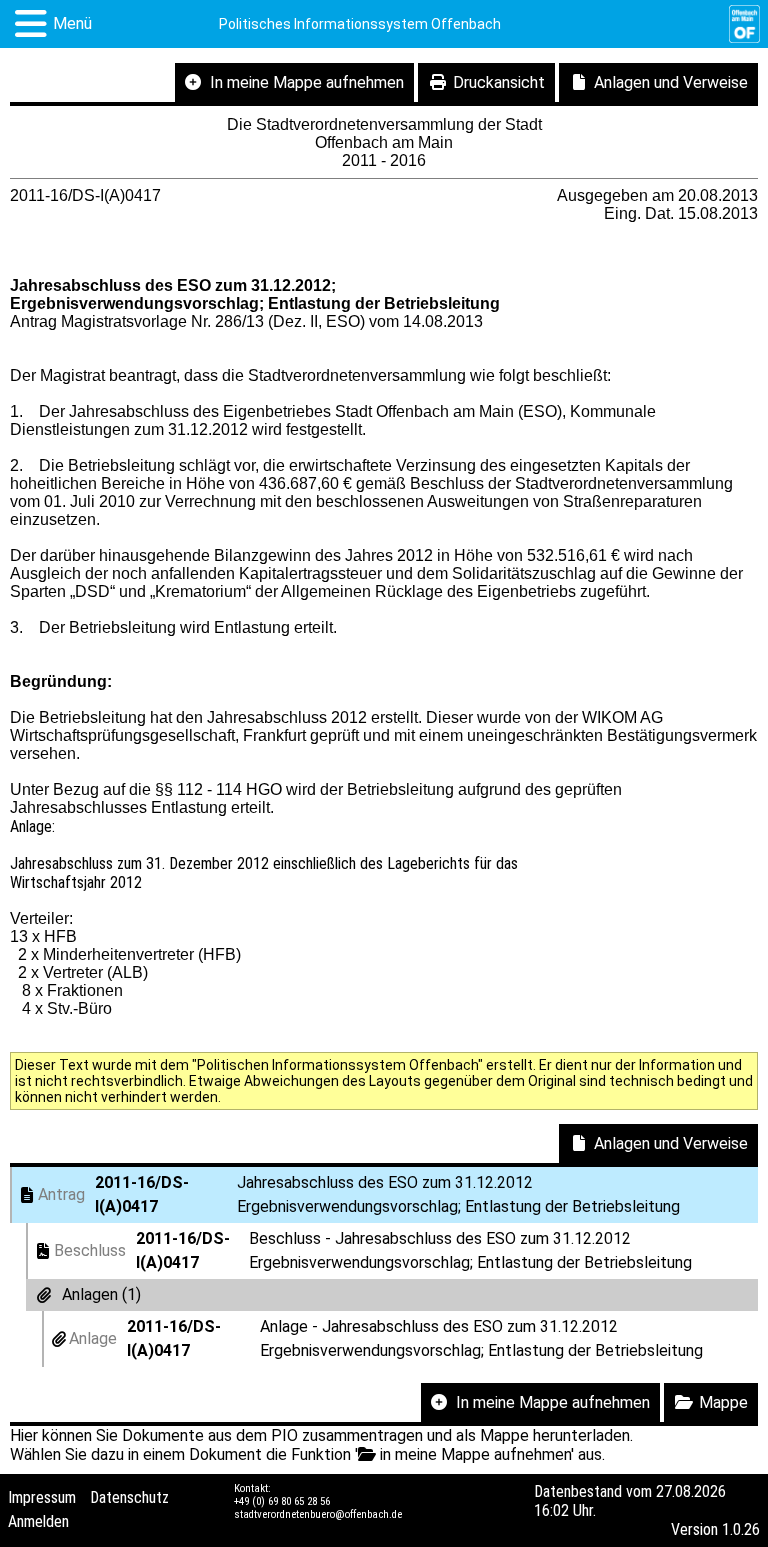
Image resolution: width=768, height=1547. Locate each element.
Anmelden (38, 1521)
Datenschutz (129, 1497)
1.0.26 (741, 1529)
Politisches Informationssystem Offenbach (360, 24)
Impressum (42, 1497)
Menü (72, 23)
